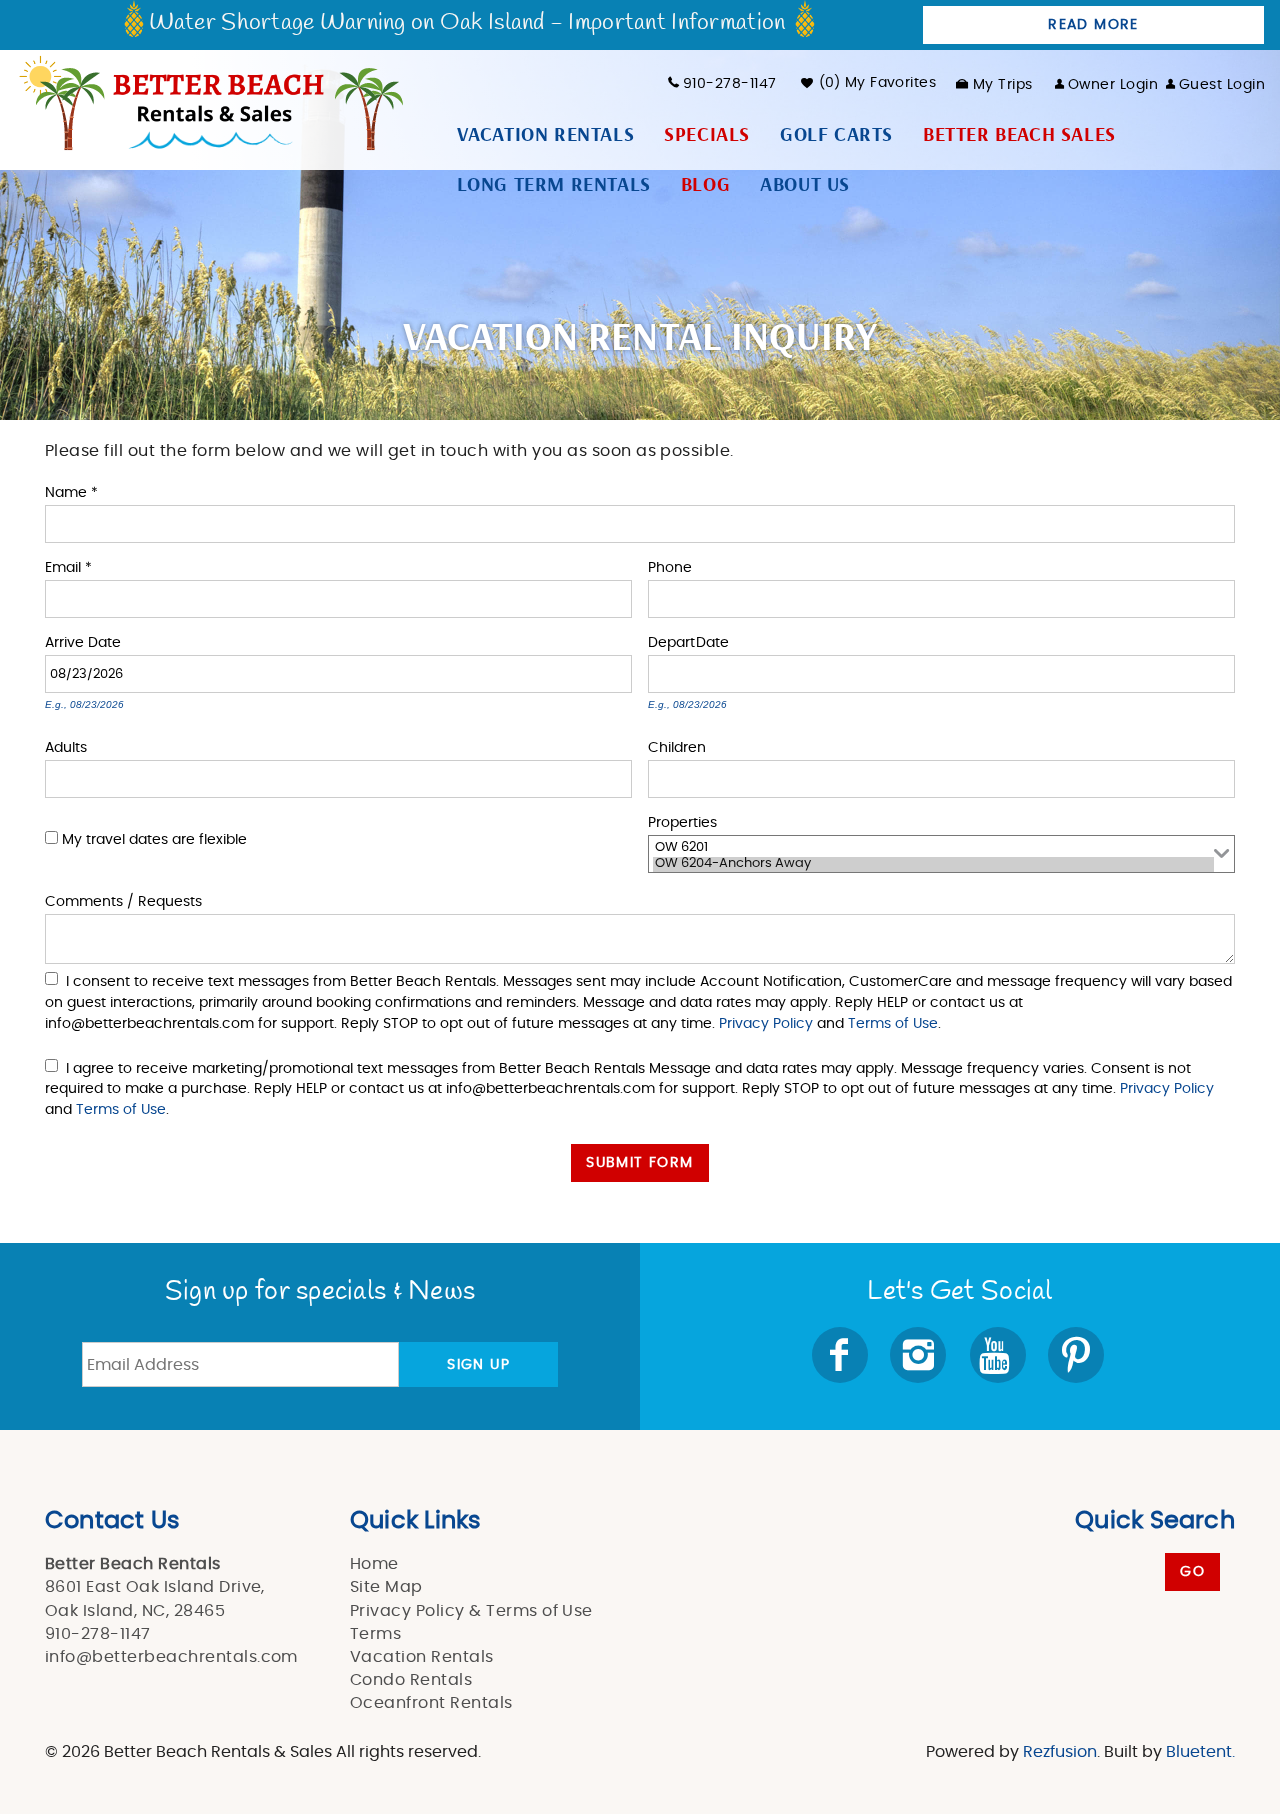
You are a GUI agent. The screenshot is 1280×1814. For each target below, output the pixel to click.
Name (71, 491)
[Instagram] (920, 1355)
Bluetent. (1200, 1752)
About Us (805, 185)
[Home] (209, 101)
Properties (682, 821)
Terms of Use (893, 1023)
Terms (375, 1634)
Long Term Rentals (554, 185)
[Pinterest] (1078, 1355)
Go (1192, 1572)
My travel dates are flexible (154, 840)
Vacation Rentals (546, 135)
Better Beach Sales (1019, 135)
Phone (670, 566)
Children (677, 746)
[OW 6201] (933, 849)
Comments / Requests (123, 900)
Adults (66, 746)
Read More (1093, 25)
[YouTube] (999, 1355)
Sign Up (478, 1365)
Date (104, 641)
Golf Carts (836, 135)
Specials (707, 135)
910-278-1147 (729, 84)
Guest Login (1222, 85)
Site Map (386, 1587)
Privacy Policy (766, 1023)
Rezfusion (1060, 1752)
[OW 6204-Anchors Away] (933, 865)
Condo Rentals (411, 1680)
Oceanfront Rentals (431, 1703)
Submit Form (639, 1163)
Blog (705, 185)
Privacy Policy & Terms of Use (471, 1611)
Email (68, 566)
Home (374, 1564)
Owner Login (1113, 85)
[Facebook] (842, 1355)
